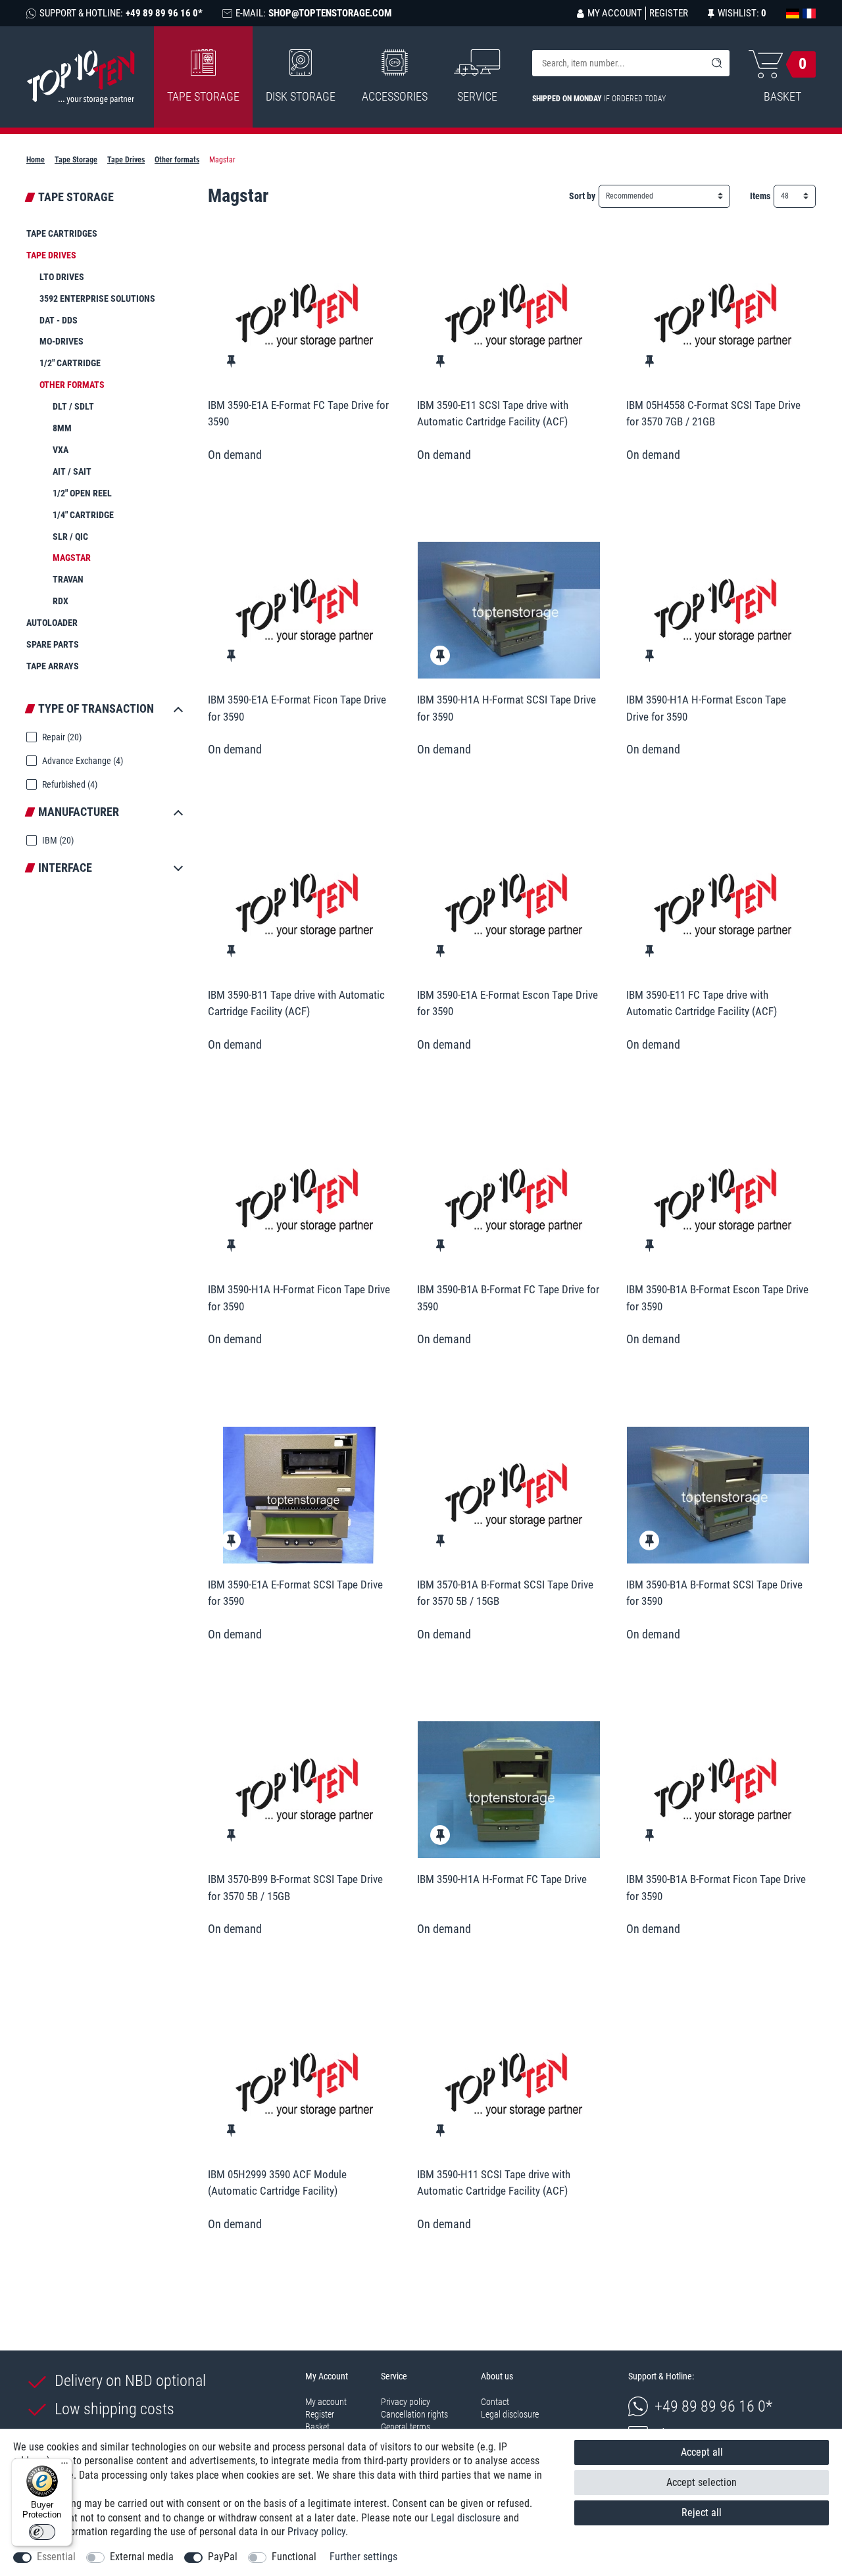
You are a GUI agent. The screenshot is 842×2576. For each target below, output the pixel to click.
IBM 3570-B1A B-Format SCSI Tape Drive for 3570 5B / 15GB (505, 1593)
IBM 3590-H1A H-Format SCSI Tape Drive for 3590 (507, 708)
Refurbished (69, 784)
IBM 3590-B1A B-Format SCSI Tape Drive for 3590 (714, 1593)
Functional (294, 2557)
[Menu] (64, 2466)
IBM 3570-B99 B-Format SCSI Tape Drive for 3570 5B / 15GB (295, 1888)
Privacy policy (406, 2402)
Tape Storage (203, 96)
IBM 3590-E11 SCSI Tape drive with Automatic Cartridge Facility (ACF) (493, 414)
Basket (317, 2427)
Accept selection (702, 2482)
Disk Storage (301, 96)
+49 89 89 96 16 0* (713, 2406)
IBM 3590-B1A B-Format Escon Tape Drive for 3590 (717, 1298)
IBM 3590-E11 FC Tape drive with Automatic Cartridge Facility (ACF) (702, 1003)
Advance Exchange (82, 761)
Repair (61, 737)
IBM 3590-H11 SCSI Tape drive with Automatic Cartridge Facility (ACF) (494, 2183)
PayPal (223, 2557)
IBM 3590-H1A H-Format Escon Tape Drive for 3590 (706, 708)
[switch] (42, 2532)
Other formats (177, 160)
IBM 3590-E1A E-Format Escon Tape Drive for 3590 (508, 1003)
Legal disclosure (510, 2414)
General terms (406, 2427)
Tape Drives (126, 160)
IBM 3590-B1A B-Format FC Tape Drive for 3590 (508, 1298)
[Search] (716, 63)
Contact (495, 2402)
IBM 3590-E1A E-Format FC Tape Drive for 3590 (298, 414)
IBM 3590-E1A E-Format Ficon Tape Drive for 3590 (297, 708)
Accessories (395, 96)
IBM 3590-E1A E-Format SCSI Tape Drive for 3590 (295, 1593)
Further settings (363, 2557)
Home (36, 160)
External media (142, 2557)
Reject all (702, 2513)
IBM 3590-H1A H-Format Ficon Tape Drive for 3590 (299, 1298)
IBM (57, 840)
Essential (56, 2557)
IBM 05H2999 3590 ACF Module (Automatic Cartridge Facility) (277, 2183)
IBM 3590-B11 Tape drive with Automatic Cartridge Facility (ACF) (296, 1003)
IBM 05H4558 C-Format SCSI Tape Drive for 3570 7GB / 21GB (713, 414)
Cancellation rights (414, 2414)
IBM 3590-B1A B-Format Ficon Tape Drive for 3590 (716, 1888)
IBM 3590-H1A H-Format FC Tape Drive (502, 1879)
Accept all (702, 2452)
